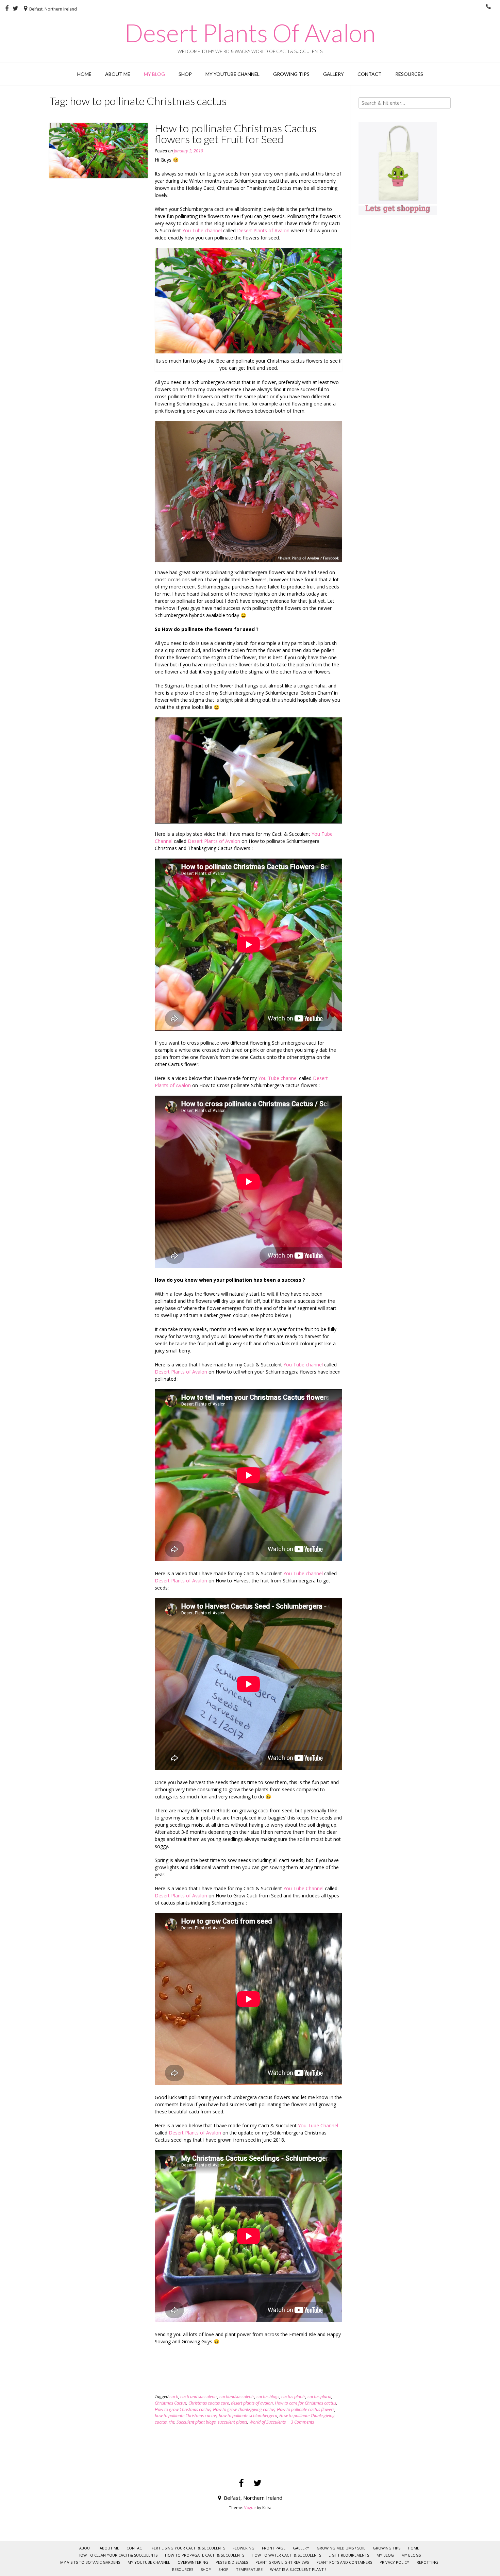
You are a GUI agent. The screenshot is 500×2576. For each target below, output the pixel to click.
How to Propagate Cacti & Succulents (205, 2555)
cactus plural (319, 2397)
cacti (174, 2397)
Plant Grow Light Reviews (282, 2562)
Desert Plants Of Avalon (250, 33)
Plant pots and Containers (344, 2562)
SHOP (206, 2569)
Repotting (427, 2562)
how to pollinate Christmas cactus (186, 2416)
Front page (274, 2548)
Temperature (249, 2569)
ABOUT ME (118, 74)
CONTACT (370, 74)
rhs (172, 2422)
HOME (84, 74)
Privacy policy (394, 2562)
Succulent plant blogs (196, 2422)
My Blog (154, 74)
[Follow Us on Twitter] (15, 9)
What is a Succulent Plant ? (298, 2569)
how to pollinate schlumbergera (248, 2416)
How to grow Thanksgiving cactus (244, 2409)
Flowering (244, 2548)
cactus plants (293, 2397)
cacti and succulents (199, 2397)
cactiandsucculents (237, 2397)
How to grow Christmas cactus (183, 2409)
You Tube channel (202, 230)
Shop (185, 74)
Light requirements (349, 2555)
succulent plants (232, 2422)
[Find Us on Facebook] (7, 9)
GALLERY (334, 74)
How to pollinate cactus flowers (306, 2409)
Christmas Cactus (171, 2403)
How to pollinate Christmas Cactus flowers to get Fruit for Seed (236, 134)
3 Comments (302, 2422)
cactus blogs (268, 2397)
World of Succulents (268, 2422)
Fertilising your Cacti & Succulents (188, 2548)
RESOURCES (409, 74)
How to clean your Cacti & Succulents (118, 2555)
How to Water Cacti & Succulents (286, 2555)
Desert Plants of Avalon (263, 230)
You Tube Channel (303, 1888)
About (86, 2548)
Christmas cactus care (209, 2403)
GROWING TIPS (291, 74)
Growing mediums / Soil (341, 2548)
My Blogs (411, 2555)
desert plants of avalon (252, 2403)
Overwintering (193, 2562)
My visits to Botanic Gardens (90, 2562)
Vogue (250, 2507)
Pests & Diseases (232, 2562)
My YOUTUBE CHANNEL (232, 74)
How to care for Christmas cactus (305, 2403)
